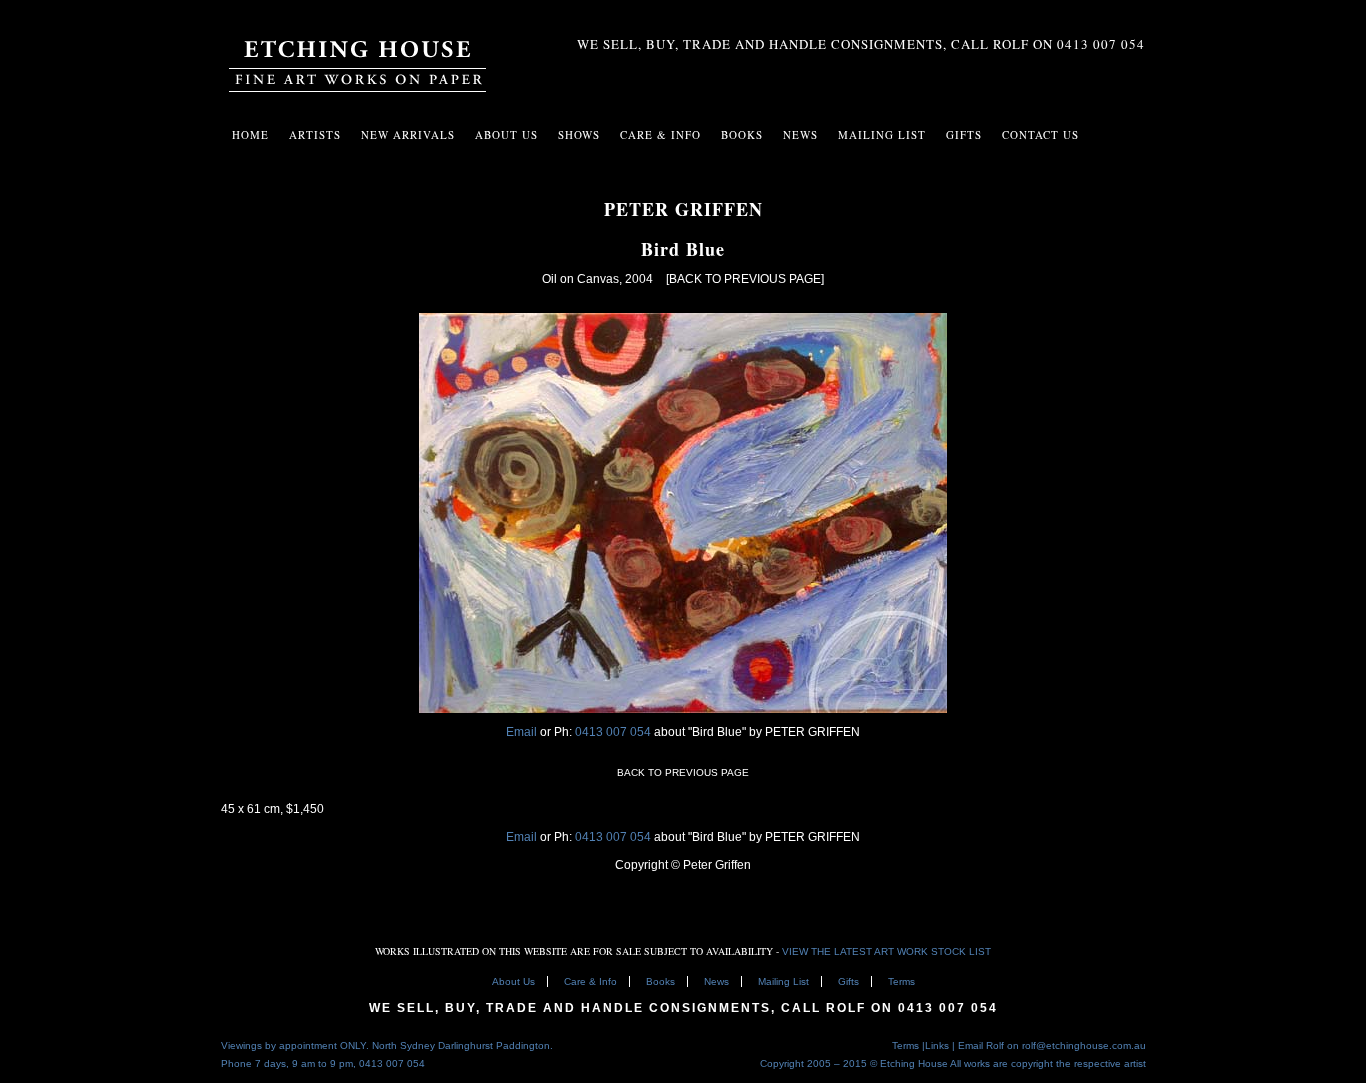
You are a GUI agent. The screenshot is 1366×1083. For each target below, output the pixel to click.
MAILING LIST (882, 134)
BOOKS (742, 134)
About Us (506, 134)
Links (937, 1045)
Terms (901, 981)
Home (250, 134)
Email (521, 732)
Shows (579, 134)
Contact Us (1040, 134)
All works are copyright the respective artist (1048, 1063)
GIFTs (964, 134)
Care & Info (590, 981)
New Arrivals (408, 134)
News (800, 134)
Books (660, 981)
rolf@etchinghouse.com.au (1084, 1045)
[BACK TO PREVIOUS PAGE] (745, 279)
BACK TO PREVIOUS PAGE (683, 772)
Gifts (848, 981)
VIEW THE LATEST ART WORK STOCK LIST (886, 951)
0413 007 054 (614, 732)
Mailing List (783, 981)
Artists (315, 134)
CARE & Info (660, 134)
